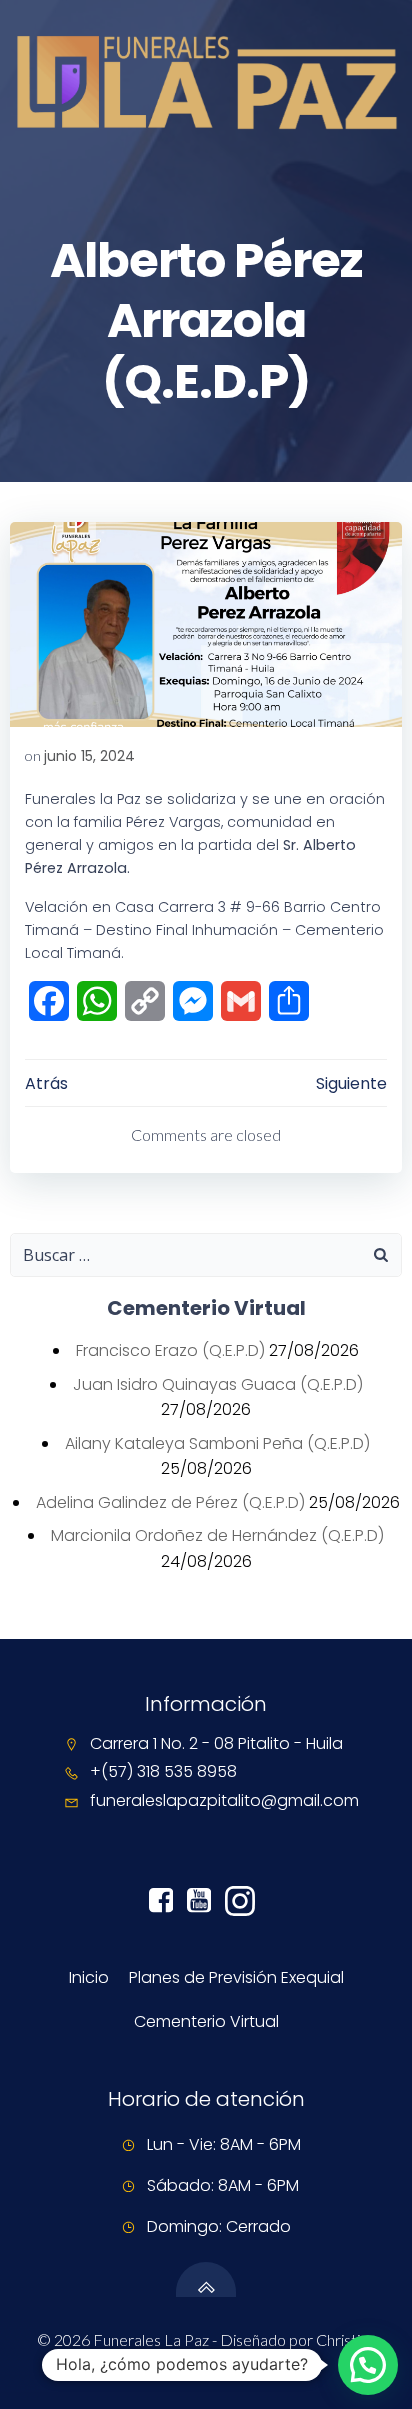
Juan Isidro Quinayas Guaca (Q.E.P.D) (218, 1384)
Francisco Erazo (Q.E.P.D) (170, 1350)
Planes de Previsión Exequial (236, 1977)
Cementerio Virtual (206, 2021)
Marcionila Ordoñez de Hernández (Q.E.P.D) (217, 1535)
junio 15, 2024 (89, 756)
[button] (368, 2365)
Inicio (89, 1977)
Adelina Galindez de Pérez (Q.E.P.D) (170, 1502)
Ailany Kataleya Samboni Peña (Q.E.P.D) (217, 1443)
